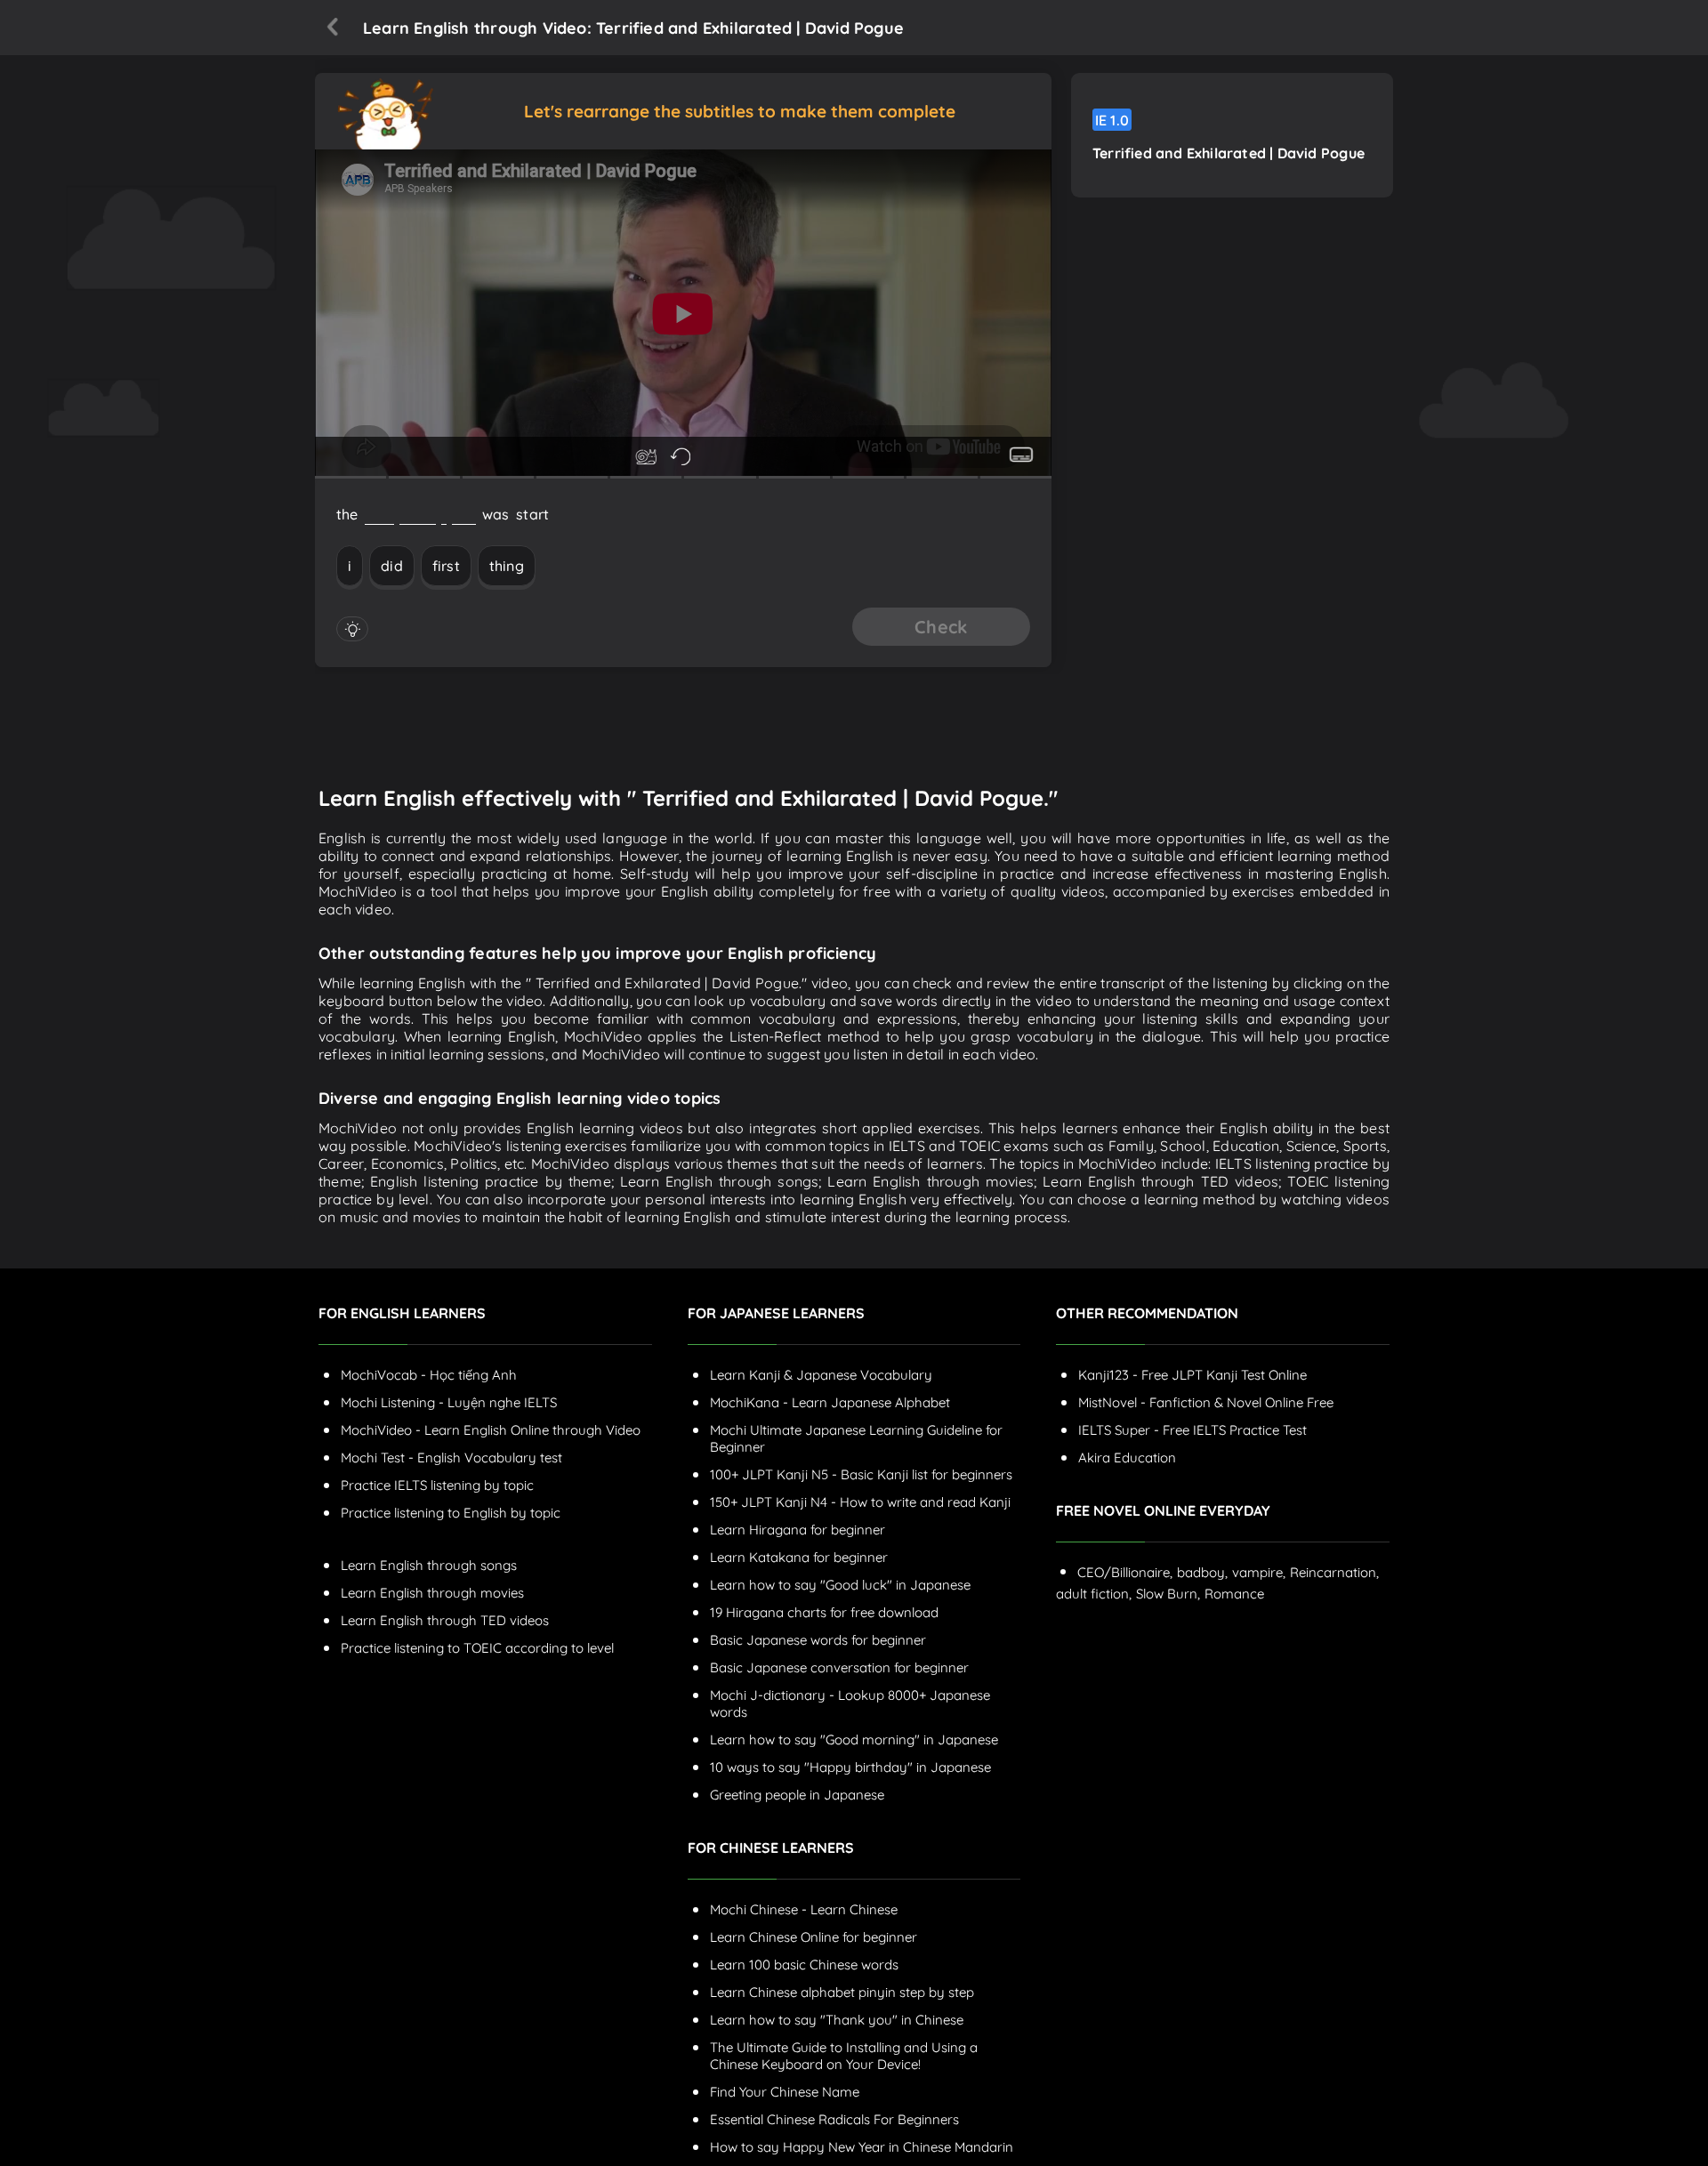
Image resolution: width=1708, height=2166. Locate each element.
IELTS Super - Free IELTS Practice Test (1192, 1430)
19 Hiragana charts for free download (824, 1612)
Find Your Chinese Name (785, 2092)
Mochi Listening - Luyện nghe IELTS (449, 1402)
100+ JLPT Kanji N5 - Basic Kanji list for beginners (861, 1474)
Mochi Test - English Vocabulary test (451, 1457)
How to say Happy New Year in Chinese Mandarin (862, 2147)
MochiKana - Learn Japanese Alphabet (830, 1402)
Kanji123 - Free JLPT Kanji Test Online (1192, 1375)
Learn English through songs (429, 1565)
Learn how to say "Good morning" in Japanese (854, 1739)
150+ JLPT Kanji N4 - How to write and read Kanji (860, 1502)
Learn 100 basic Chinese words (804, 1965)
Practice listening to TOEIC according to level (477, 1648)
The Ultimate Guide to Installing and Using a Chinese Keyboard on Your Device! (844, 2056)
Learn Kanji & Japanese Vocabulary (821, 1375)
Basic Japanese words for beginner (818, 1640)
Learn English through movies (432, 1593)
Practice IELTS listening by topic (437, 1485)
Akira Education (1127, 1457)
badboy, (1202, 1572)
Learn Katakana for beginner (799, 1557)
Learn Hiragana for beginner (798, 1530)
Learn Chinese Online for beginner (814, 1937)
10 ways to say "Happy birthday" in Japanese (850, 1767)
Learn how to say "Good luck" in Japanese (840, 1585)
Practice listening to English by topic (451, 1513)
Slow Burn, (1168, 1594)
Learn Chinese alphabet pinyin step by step (842, 1992)
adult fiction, (1094, 1594)
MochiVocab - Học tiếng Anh (429, 1375)
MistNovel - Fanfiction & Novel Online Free (1206, 1402)
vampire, (1259, 1572)
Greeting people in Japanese (797, 1795)
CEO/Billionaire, (1125, 1572)
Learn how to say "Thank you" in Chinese (837, 2020)
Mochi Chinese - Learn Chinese (804, 1909)
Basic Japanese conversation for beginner (839, 1667)
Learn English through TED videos (445, 1620)
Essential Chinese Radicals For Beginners (834, 2119)
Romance (1234, 1594)
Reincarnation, (1334, 1572)
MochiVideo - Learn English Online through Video (491, 1430)
